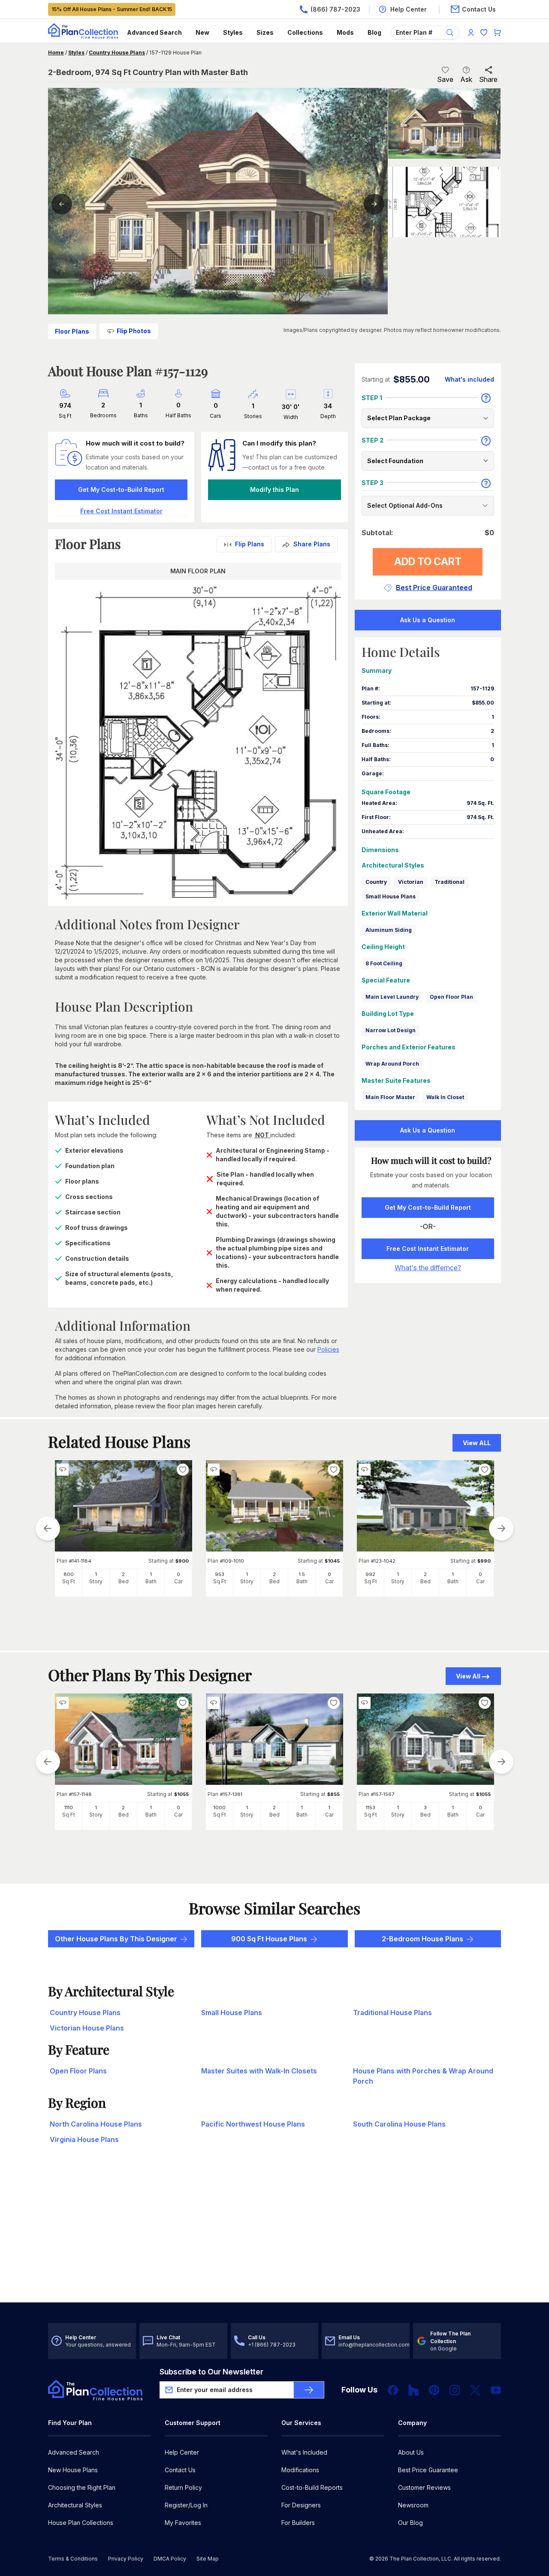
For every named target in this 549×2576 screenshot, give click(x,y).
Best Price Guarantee (428, 2470)
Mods (345, 32)
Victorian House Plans (87, 2028)
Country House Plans (117, 53)
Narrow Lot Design (391, 1030)
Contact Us (180, 2470)
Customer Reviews (424, 2487)
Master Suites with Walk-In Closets (259, 2071)
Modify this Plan (274, 490)
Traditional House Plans (392, 2013)
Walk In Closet (445, 1097)
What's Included (304, 2452)
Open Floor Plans (78, 2071)
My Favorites (183, 2523)
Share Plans (312, 544)
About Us (411, 2452)
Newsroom (413, 2505)
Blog (374, 32)
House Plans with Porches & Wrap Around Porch (423, 2076)
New (202, 32)
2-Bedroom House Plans (422, 1939)
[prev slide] (48, 1528)
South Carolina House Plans (399, 2124)
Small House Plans (391, 896)
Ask (466, 79)
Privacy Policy (126, 2559)
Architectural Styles (75, 2505)
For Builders (298, 2523)
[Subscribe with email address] (309, 2390)
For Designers (301, 2505)
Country (376, 882)
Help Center (182, 2452)
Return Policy (183, 2487)
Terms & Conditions (73, 2559)
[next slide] (501, 1528)
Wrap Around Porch (392, 1064)
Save (445, 79)
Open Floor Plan (451, 997)
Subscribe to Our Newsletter (211, 2372)
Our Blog (410, 2523)
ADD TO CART (428, 562)
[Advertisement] (274, 2236)
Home (56, 53)
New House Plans (73, 2470)
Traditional (449, 882)
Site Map (208, 2559)
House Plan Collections (81, 2523)
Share (488, 79)
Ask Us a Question (428, 620)
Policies (328, 1349)
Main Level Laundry (392, 997)
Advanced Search (154, 32)
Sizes (265, 32)
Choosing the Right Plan (82, 2487)
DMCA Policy (170, 2559)
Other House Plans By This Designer (116, 1939)
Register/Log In (186, 2505)
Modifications (300, 2470)
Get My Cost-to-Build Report (121, 490)
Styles (233, 32)
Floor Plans (72, 331)
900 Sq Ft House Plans (269, 1939)
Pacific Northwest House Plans (253, 2124)
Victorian (411, 882)
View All (468, 1676)
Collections (305, 32)
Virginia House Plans (84, 2139)
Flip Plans (250, 544)
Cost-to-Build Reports (312, 2487)
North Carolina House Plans (96, 2124)
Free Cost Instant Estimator (428, 1249)
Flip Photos (134, 331)
